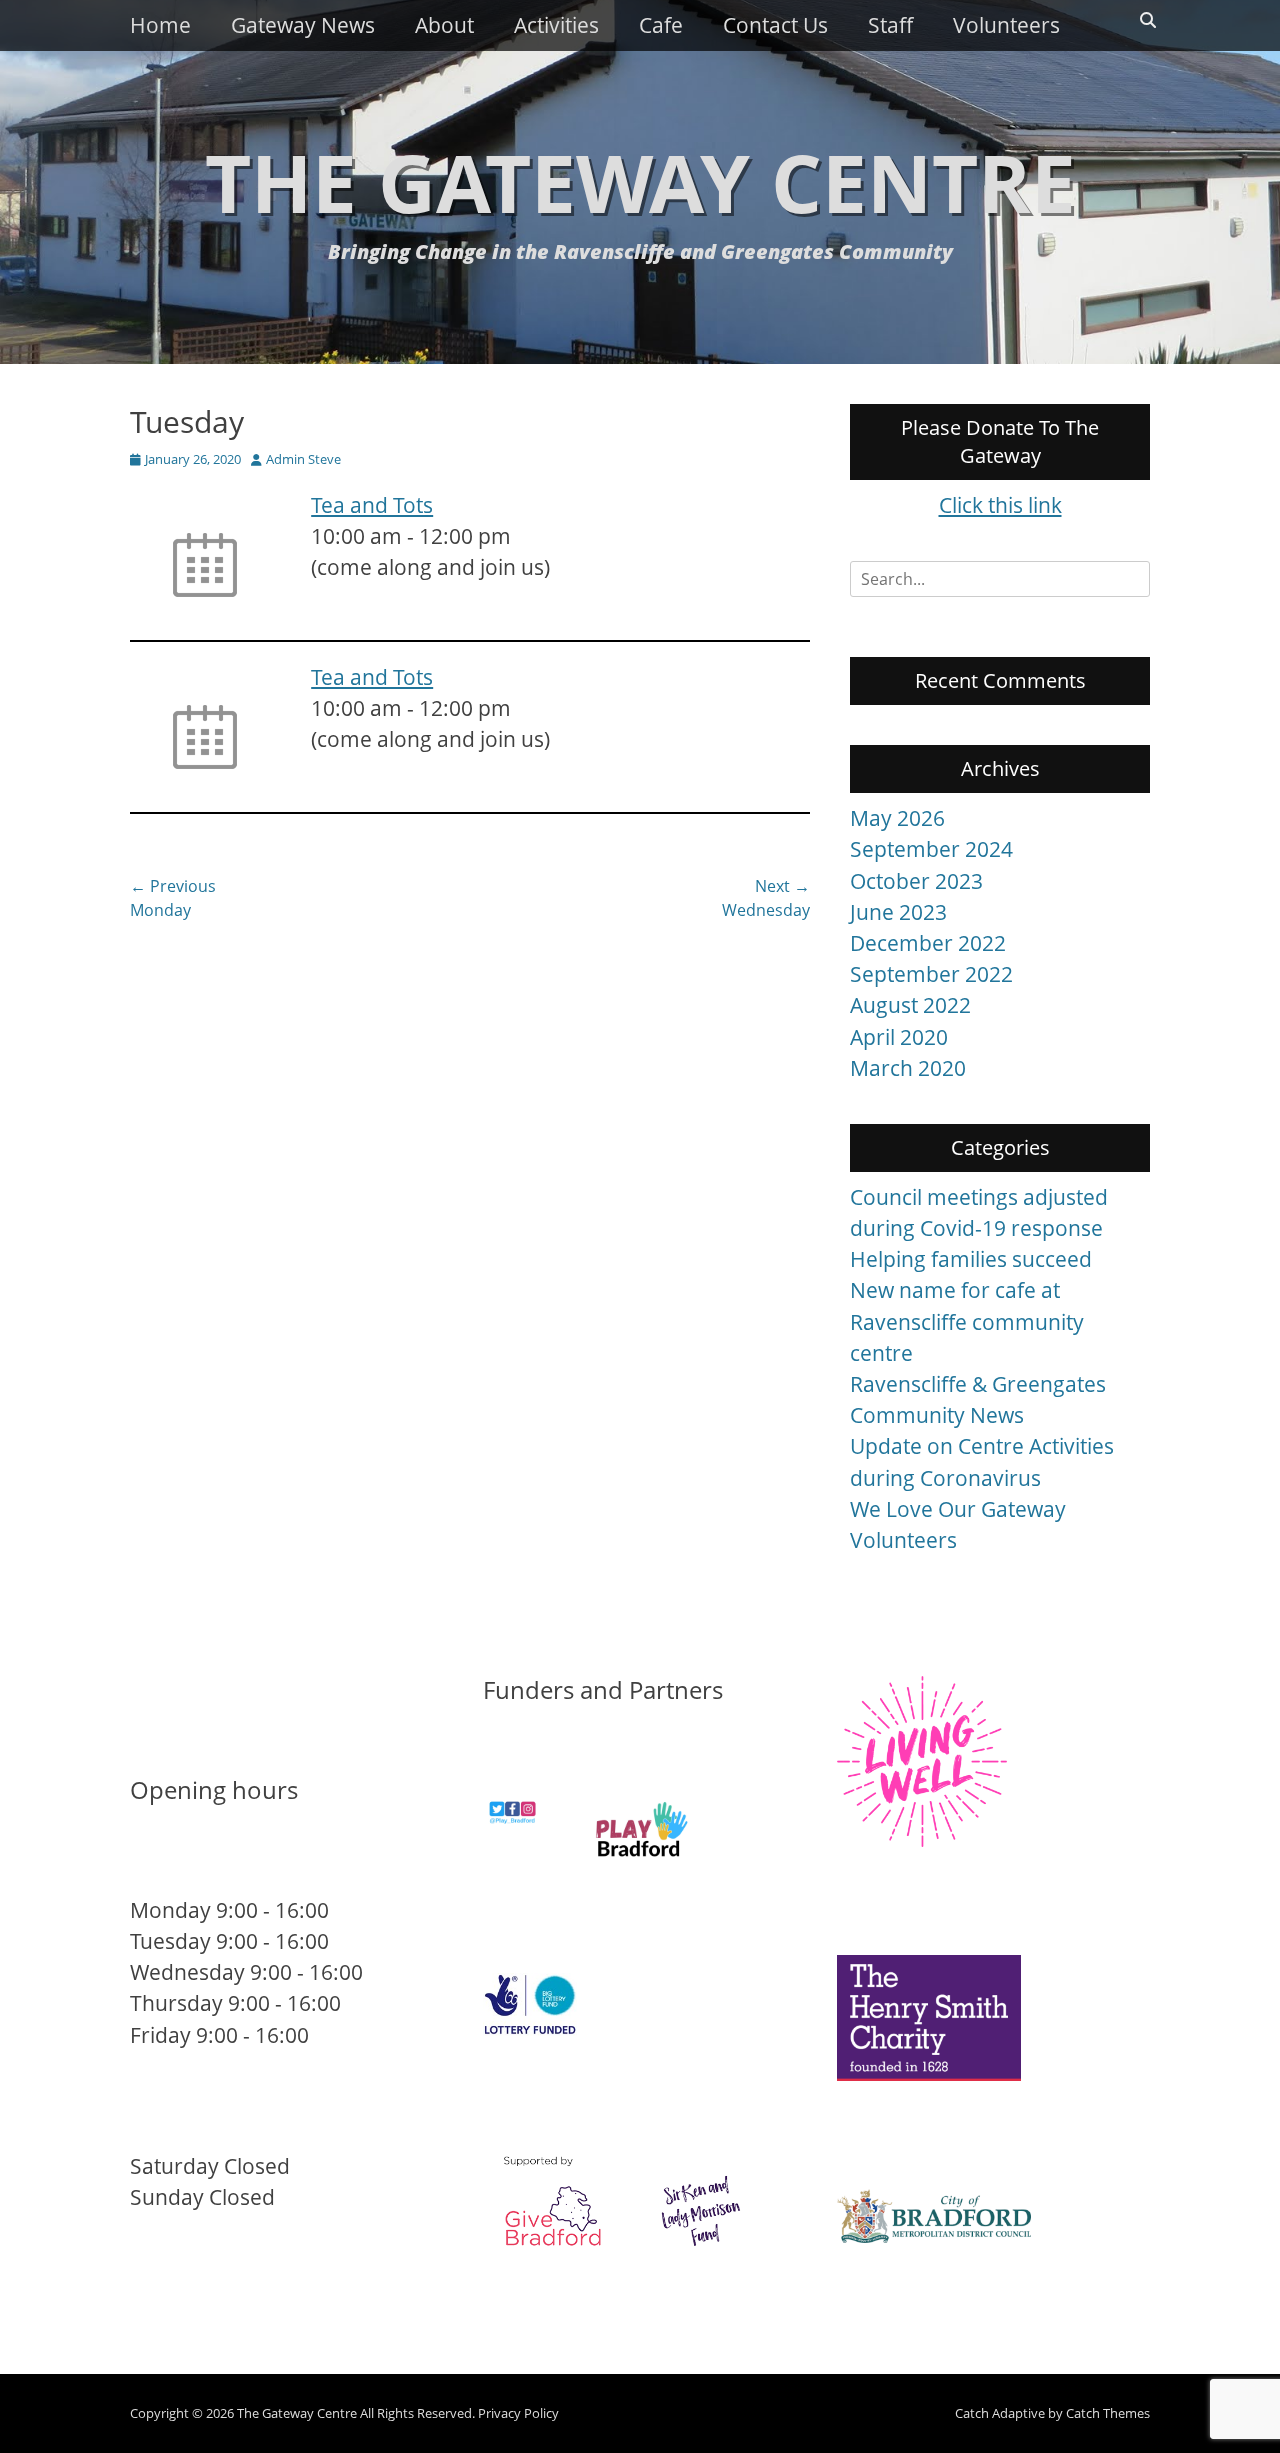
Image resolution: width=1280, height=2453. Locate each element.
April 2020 (899, 1037)
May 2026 (897, 818)
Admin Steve (303, 459)
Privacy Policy (518, 2413)
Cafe (661, 25)
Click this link (1000, 505)
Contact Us (775, 25)
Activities (556, 25)
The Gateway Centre (640, 181)
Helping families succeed (971, 1259)
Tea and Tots (372, 505)
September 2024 (931, 849)
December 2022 (928, 943)
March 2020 (908, 1068)
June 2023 (898, 912)
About (444, 25)
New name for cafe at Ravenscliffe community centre (967, 1321)
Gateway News (303, 25)
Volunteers (1006, 25)
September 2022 (931, 974)
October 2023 (916, 881)
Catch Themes (1108, 2413)
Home (160, 25)
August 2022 (910, 1005)
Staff (890, 25)
